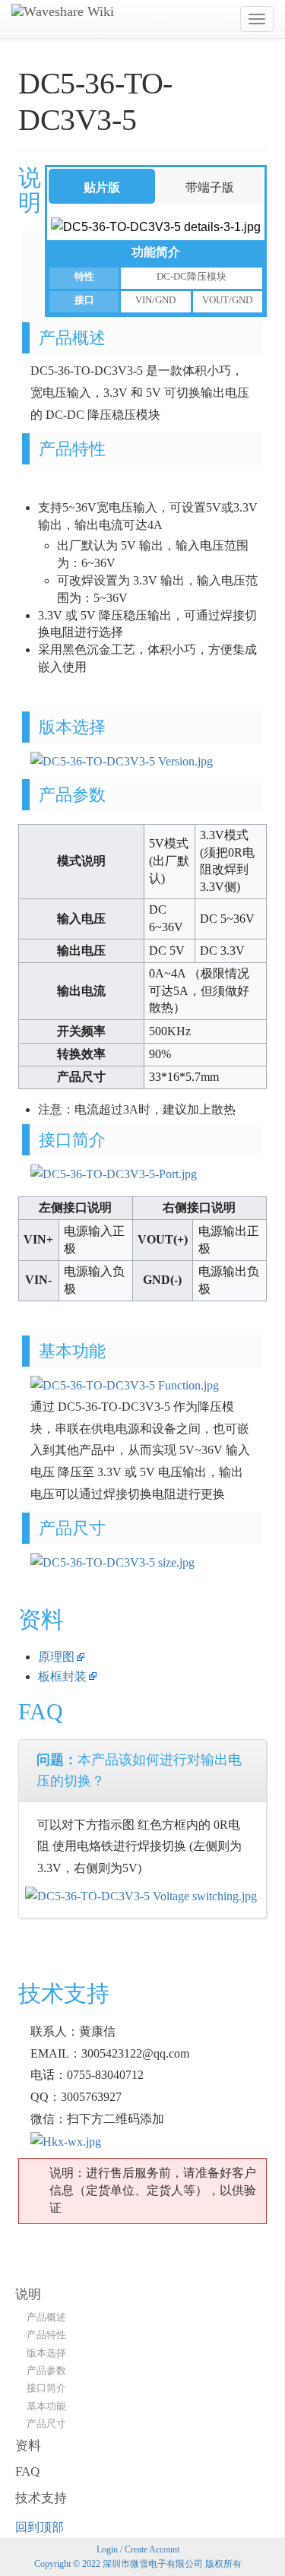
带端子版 (210, 187)
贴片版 (102, 187)
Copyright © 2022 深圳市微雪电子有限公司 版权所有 (138, 2564)
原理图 (56, 1657)
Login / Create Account (138, 2549)
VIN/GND (155, 300)
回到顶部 (40, 2527)
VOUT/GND (227, 300)
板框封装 (62, 1676)
